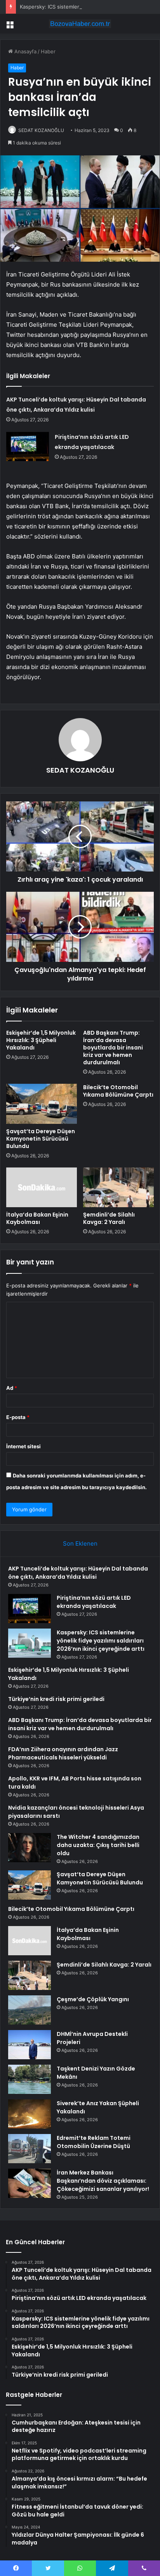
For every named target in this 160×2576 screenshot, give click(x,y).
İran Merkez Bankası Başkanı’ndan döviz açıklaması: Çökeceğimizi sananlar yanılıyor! (103, 2181)
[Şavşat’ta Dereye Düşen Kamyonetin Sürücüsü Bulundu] (42, 1104)
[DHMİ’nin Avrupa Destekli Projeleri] (30, 2045)
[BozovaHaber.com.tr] (80, 24)
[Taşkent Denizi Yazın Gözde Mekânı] (30, 2079)
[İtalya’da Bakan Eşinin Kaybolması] (42, 1188)
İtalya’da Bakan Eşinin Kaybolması (37, 1218)
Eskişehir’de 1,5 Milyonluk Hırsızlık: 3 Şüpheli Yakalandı (41, 1040)
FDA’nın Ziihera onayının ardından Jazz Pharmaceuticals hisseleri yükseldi (63, 1753)
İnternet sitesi (23, 1446)
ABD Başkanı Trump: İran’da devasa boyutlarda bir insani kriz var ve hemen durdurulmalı (113, 1048)
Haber (48, 51)
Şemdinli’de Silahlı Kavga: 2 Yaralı (109, 1218)
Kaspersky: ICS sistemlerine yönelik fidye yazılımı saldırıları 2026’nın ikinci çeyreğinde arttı (101, 1641)
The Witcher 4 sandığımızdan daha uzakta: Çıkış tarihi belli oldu (98, 1845)
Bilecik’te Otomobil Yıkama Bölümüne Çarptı (118, 1091)
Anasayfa (25, 51)
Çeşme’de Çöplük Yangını (93, 1999)
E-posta (18, 1417)
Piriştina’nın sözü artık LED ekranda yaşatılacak (94, 1602)
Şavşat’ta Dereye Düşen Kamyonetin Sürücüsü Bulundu (41, 1139)
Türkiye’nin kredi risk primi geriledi (56, 1699)
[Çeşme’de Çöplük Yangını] (30, 2010)
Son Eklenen (80, 1543)
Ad (12, 1388)
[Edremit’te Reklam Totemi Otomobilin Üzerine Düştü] (30, 2149)
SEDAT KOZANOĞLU (41, 130)
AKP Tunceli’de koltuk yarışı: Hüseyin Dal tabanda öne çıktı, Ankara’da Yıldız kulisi (78, 1573)
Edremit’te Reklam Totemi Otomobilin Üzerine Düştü (94, 2142)
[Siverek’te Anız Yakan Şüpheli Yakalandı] (30, 2114)
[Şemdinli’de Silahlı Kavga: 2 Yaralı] (118, 1188)
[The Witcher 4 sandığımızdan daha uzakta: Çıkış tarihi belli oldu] (30, 1848)
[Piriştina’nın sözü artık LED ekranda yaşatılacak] (28, 446)
